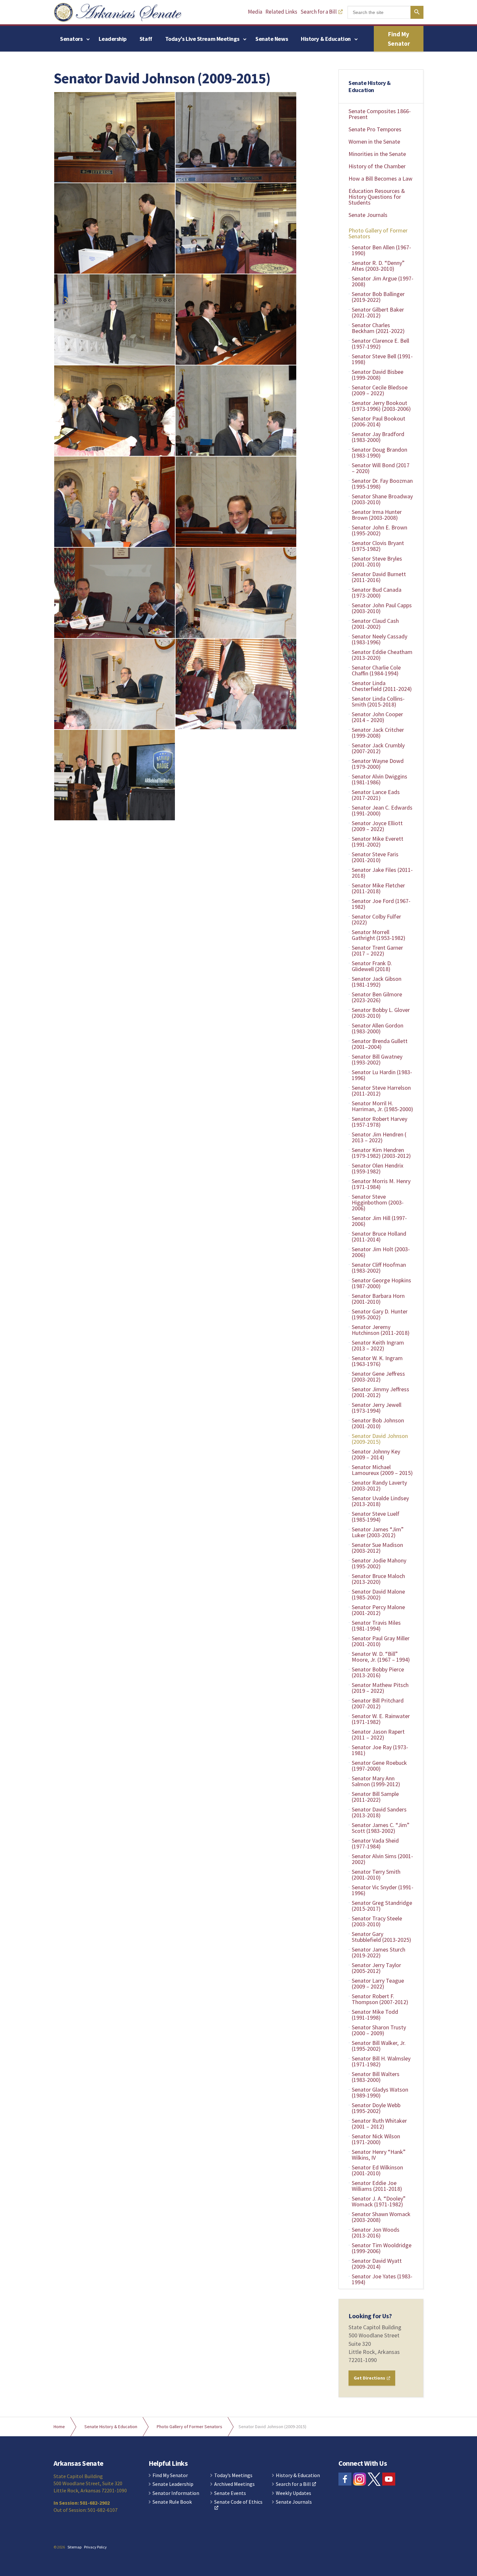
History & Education (326, 39)
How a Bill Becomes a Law (380, 178)
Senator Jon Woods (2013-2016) (376, 2232)
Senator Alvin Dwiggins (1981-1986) (379, 779)
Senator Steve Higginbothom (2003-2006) (378, 1202)
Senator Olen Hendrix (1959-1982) (378, 1168)
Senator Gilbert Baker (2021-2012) (378, 312)
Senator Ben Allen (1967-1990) (381, 250)
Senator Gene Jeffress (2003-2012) (378, 1377)
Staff (146, 39)
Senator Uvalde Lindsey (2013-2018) (380, 1501)
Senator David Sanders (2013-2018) (379, 1812)
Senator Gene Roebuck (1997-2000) (379, 1766)
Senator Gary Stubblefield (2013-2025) (381, 1937)
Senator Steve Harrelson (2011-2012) (381, 1091)
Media (255, 12)
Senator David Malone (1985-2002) (378, 1594)
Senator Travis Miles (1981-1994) (376, 1626)
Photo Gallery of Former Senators (378, 233)
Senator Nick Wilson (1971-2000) (376, 2139)
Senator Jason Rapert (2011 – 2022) (378, 1734)
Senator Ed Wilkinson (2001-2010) (377, 2170)
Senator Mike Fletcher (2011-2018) (378, 888)
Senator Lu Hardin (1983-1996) (382, 1075)
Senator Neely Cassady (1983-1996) (379, 639)
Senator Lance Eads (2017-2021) (376, 795)
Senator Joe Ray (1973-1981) (380, 1750)
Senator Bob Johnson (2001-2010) (378, 1423)
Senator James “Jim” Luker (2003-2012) (378, 1532)
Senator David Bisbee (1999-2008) (378, 375)
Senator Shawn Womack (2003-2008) (381, 2217)
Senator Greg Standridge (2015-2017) (382, 1906)
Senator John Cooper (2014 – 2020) (377, 717)
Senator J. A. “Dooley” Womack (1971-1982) (379, 2201)
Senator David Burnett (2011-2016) (379, 577)
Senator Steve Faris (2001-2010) (375, 857)
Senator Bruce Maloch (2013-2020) (378, 1579)
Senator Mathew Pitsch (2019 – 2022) (380, 1688)
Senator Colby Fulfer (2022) (376, 919)
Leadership (113, 39)
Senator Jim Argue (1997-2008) (383, 281)
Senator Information (176, 2493)
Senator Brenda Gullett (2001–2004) (380, 1044)
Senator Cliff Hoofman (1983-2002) (379, 1268)
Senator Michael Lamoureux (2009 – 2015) (382, 1470)
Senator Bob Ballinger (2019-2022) (378, 297)
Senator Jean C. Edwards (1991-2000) (382, 810)
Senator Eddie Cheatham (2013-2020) (382, 655)
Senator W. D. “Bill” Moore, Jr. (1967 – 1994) (381, 1657)
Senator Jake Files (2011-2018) (382, 873)
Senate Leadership (173, 2484)
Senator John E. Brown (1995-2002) (379, 530)
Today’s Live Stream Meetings (202, 39)
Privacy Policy (95, 2547)
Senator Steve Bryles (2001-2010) (377, 561)
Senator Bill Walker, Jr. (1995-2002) (379, 2046)
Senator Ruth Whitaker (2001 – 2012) (379, 2124)
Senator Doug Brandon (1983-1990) (379, 452)
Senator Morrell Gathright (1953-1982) (379, 935)
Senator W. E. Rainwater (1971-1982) (381, 1719)
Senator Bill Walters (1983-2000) (376, 2077)
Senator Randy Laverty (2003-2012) (379, 1485)
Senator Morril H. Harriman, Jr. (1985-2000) (382, 1106)
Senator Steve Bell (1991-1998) (382, 359)
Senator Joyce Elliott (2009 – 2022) (377, 826)
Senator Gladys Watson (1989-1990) (380, 2092)
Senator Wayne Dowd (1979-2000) (378, 764)
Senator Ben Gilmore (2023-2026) (377, 997)
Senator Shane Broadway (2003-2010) (382, 499)
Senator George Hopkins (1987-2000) (381, 1283)
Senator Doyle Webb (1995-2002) (376, 2108)
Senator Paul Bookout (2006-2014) (379, 421)
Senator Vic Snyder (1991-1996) (383, 1890)
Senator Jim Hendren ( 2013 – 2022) (379, 1137)
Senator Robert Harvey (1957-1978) (379, 1122)
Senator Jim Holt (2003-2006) (381, 1252)
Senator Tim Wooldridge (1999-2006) (382, 2248)
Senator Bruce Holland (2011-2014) (379, 1236)
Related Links (281, 12)
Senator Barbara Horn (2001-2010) (378, 1299)
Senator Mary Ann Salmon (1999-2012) (376, 1781)
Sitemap (74, 2547)
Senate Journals (368, 215)
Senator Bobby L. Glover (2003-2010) (381, 1013)
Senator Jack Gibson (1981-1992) (377, 982)
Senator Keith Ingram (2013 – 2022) (378, 1345)
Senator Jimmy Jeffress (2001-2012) (380, 1392)
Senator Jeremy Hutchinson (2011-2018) (381, 1330)
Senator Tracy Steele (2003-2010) (377, 1921)
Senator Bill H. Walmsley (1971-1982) (381, 2061)
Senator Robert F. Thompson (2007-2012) (380, 1999)
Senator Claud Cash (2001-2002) (375, 624)
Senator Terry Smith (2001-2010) (376, 1875)
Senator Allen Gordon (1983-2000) (378, 1028)
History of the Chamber (377, 166)
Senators (71, 39)
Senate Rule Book (172, 2502)
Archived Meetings (234, 2484)
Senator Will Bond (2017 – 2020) (381, 468)
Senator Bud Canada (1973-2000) (377, 593)
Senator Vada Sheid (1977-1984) (375, 1843)
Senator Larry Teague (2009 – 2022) (378, 1983)
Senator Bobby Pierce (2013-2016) (378, 1672)
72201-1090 (363, 2360)
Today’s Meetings (233, 2475)
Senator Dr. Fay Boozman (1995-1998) (382, 484)
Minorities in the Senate (377, 154)
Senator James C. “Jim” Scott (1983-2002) (381, 1828)
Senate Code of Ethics (238, 2502)
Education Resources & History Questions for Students (377, 197)
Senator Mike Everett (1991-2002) (378, 842)
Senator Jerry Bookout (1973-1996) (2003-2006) (381, 406)
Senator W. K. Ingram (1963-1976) (377, 1361)
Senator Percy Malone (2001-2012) (378, 1610)
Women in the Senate (374, 142)
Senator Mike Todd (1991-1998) (375, 2015)
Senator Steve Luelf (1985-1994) (376, 1517)
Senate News (272, 39)
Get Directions (370, 2378)
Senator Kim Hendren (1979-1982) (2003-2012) (381, 1153)
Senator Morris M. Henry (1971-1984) (381, 1184)
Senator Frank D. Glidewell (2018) (372, 966)
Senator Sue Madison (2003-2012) (377, 1548)
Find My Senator (399, 39)
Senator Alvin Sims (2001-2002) (382, 1859)
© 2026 (59, 2547)
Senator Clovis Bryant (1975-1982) (378, 546)
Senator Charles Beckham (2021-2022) (378, 328)
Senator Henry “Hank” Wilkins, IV (379, 2155)
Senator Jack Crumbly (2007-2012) (378, 748)
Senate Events (230, 2493)
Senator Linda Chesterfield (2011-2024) (382, 686)
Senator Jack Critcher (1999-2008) (378, 733)
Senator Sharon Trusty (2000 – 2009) (379, 2030)
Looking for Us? (370, 2316)
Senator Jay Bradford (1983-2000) (378, 437)
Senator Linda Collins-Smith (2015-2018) (378, 701)
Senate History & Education (370, 86)
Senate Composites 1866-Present (380, 114)
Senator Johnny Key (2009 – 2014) (376, 1454)
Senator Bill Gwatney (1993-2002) (377, 1059)
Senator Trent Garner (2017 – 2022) (377, 950)
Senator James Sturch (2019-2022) (379, 1952)
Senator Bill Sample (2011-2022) (375, 1797)
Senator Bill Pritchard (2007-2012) (378, 1703)
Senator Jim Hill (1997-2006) (379, 1221)
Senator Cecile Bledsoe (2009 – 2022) (380, 390)
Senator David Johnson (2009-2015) (380, 1439)
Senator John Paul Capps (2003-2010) (382, 608)
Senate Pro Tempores (375, 129)
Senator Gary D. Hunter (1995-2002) (380, 1314)
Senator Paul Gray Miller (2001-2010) (381, 1641)
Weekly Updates (294, 2493)
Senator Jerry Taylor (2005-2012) (376, 1968)
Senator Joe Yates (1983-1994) (382, 2279)
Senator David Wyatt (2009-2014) (377, 2264)
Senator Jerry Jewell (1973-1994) (377, 1408)
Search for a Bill (319, 12)
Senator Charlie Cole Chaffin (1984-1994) (376, 670)
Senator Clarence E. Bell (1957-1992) (380, 344)
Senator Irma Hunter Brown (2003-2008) (377, 515)
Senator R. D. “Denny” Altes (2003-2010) (378, 266)
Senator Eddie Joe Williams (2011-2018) (377, 2186)
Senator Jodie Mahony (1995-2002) (379, 1563)
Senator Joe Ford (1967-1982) (381, 904)
